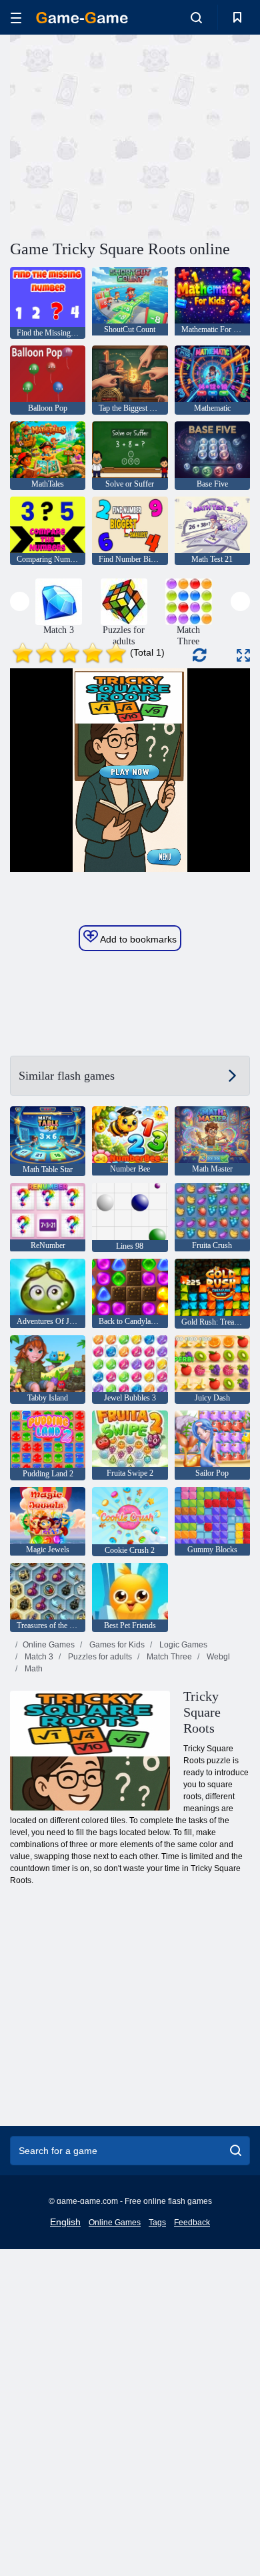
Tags (157, 2223)
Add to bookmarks (137, 939)
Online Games (49, 1645)
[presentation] (20, 601)
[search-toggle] (196, 17)
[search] (236, 2151)
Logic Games (182, 1645)
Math (33, 1669)
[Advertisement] (123, 135)
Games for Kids (116, 1645)
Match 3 (38, 1657)
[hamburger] (16, 18)
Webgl (217, 1657)
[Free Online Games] (82, 18)
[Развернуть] (243, 655)
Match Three (168, 1657)
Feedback (192, 2223)
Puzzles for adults (99, 1657)
